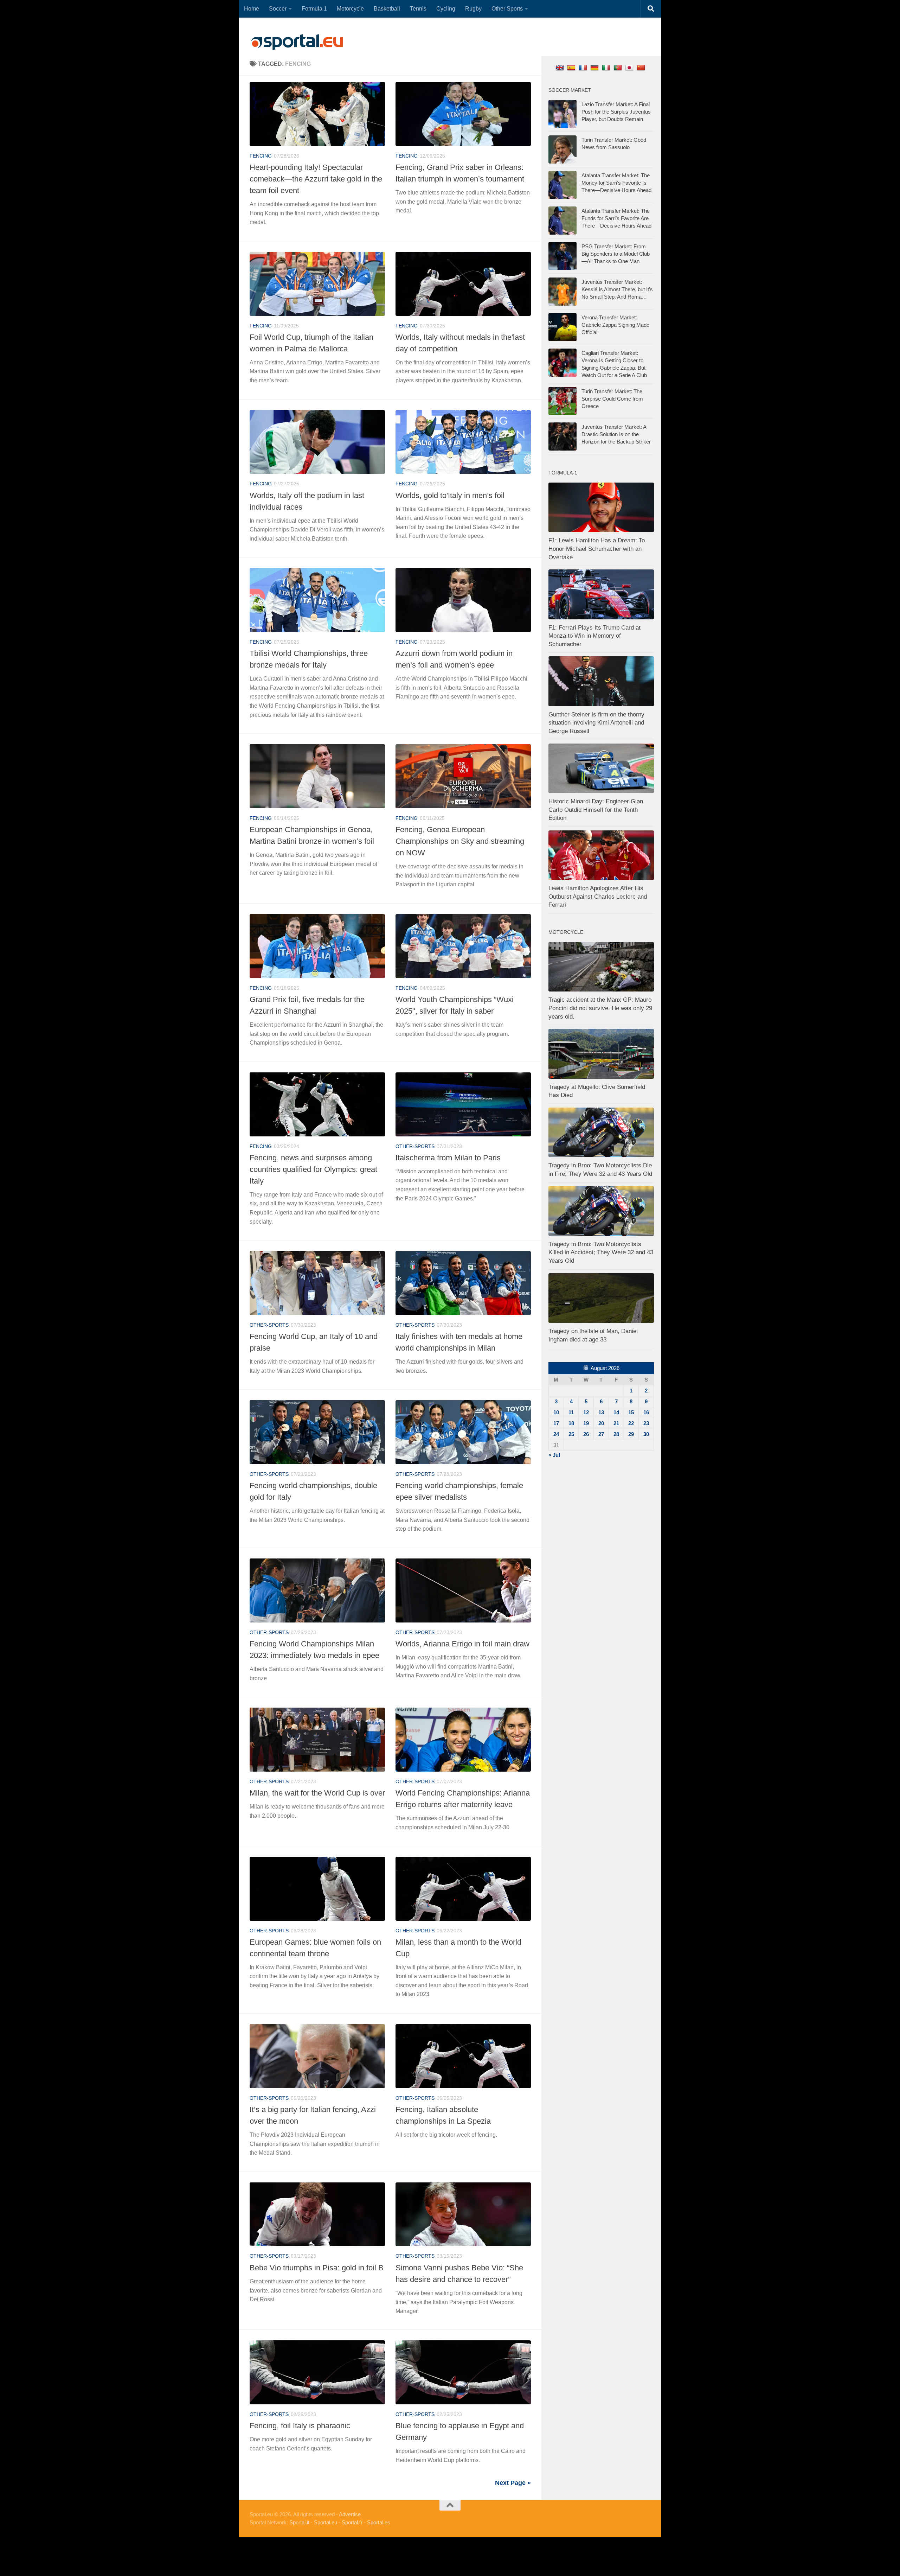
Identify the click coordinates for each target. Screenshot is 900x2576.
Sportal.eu (326, 2522)
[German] (595, 67)
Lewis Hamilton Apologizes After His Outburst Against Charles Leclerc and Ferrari (598, 897)
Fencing (261, 156)
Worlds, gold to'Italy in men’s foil (450, 495)
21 (616, 1423)
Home (252, 9)
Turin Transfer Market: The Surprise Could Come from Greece (612, 399)
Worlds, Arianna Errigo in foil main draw (462, 1644)
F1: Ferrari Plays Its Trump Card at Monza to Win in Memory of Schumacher (594, 636)
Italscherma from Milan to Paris (448, 1158)
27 (601, 1434)
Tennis (418, 9)
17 (556, 1423)
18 (571, 1423)
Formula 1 (314, 9)
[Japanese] (630, 67)
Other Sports (507, 9)
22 (631, 1423)
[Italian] (607, 67)
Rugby (473, 9)
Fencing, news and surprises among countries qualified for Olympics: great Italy (313, 1169)
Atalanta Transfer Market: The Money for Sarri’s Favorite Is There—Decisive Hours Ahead (616, 183)
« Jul (554, 1455)
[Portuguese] (619, 67)
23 (646, 1423)
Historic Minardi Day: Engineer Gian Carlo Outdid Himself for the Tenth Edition (596, 810)
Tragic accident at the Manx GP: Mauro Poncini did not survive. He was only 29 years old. (600, 1008)
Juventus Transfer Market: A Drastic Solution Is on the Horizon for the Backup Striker (616, 434)
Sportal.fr (352, 2522)
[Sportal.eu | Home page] (297, 42)
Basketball (387, 9)
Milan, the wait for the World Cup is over (317, 1793)
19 (586, 1423)
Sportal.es (379, 2522)
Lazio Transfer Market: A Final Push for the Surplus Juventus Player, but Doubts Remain (616, 112)
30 (646, 1434)
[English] (561, 67)
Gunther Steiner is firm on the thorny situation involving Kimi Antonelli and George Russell (596, 723)
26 (586, 1434)
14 (616, 1412)
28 (616, 1434)
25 (571, 1434)
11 (571, 1412)
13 (601, 1412)
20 (601, 1423)
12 (586, 1412)
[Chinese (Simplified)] (642, 67)
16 (646, 1412)
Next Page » (513, 2483)
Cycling (446, 9)
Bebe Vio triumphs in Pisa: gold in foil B (317, 2268)
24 (556, 1434)
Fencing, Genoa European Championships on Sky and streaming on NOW (460, 841)
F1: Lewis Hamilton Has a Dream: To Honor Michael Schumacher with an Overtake (597, 549)
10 (556, 1412)
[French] (584, 67)
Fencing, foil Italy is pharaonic (300, 2426)
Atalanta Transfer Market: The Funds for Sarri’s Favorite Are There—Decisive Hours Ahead (616, 218)
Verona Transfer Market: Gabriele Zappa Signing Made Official (615, 325)
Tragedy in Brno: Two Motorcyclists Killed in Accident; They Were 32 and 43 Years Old (601, 1252)
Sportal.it (299, 2522)
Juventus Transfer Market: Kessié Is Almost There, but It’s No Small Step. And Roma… (617, 289)
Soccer (278, 9)
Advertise (350, 2514)
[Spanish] (572, 67)
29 (631, 1434)
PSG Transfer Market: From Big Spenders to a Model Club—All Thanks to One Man (616, 254)
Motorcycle (350, 9)
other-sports (415, 1146)
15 (631, 1412)
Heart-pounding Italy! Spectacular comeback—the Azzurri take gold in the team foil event (316, 179)
